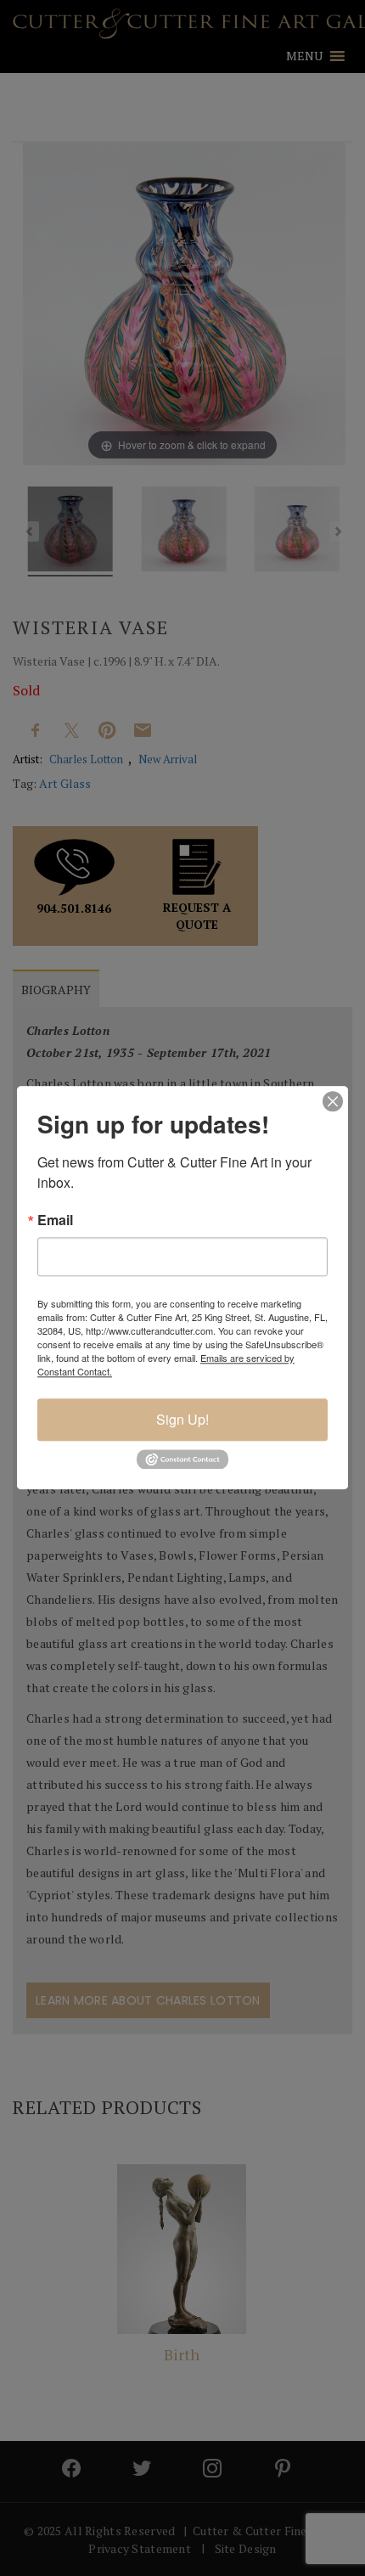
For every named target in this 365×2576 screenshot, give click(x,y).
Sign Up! (182, 1419)
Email (55, 1220)
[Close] (333, 1101)
